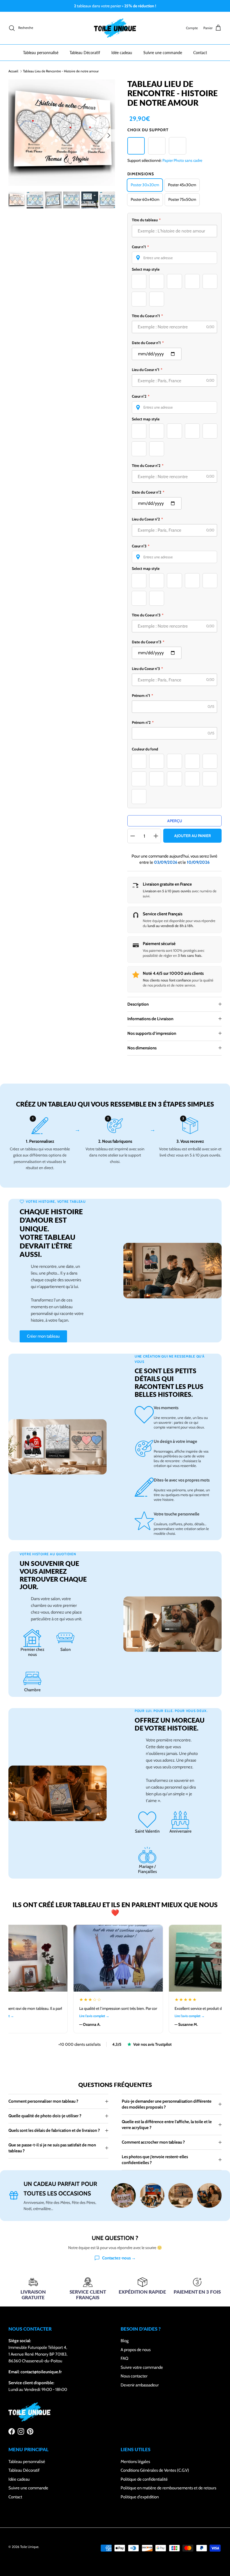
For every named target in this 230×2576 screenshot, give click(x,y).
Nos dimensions (142, 1048)
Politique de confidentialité (144, 2479)
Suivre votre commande (142, 2367)
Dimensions (141, 174)
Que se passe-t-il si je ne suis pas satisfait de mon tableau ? (52, 2148)
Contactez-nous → (119, 2258)
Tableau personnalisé (41, 53)
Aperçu (175, 821)
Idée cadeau (122, 53)
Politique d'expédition (140, 2497)
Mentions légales (135, 2462)
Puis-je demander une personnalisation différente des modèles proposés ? (167, 2104)
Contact (200, 53)
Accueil (13, 71)
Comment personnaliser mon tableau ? (43, 2101)
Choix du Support (148, 130)
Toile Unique (29, 2547)
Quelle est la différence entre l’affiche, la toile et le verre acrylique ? (167, 2125)
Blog (125, 2341)
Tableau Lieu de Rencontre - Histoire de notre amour (61, 71)
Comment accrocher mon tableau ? (153, 2142)
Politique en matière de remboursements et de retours (168, 2488)
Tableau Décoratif (85, 53)
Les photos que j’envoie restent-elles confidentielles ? (155, 2160)
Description (138, 1004)
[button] (174, 258)
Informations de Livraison (150, 1019)
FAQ (125, 2358)
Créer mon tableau (43, 1336)
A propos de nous (136, 2350)
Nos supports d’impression (152, 1033)
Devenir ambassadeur (140, 2385)
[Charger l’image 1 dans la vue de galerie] (62, 133)
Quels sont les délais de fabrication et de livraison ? (54, 2130)
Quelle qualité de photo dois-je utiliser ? (45, 2116)
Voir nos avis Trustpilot (152, 2044)
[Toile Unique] (115, 28)
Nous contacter (134, 2376)
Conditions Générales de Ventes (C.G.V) (155, 2470)
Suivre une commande (163, 53)
